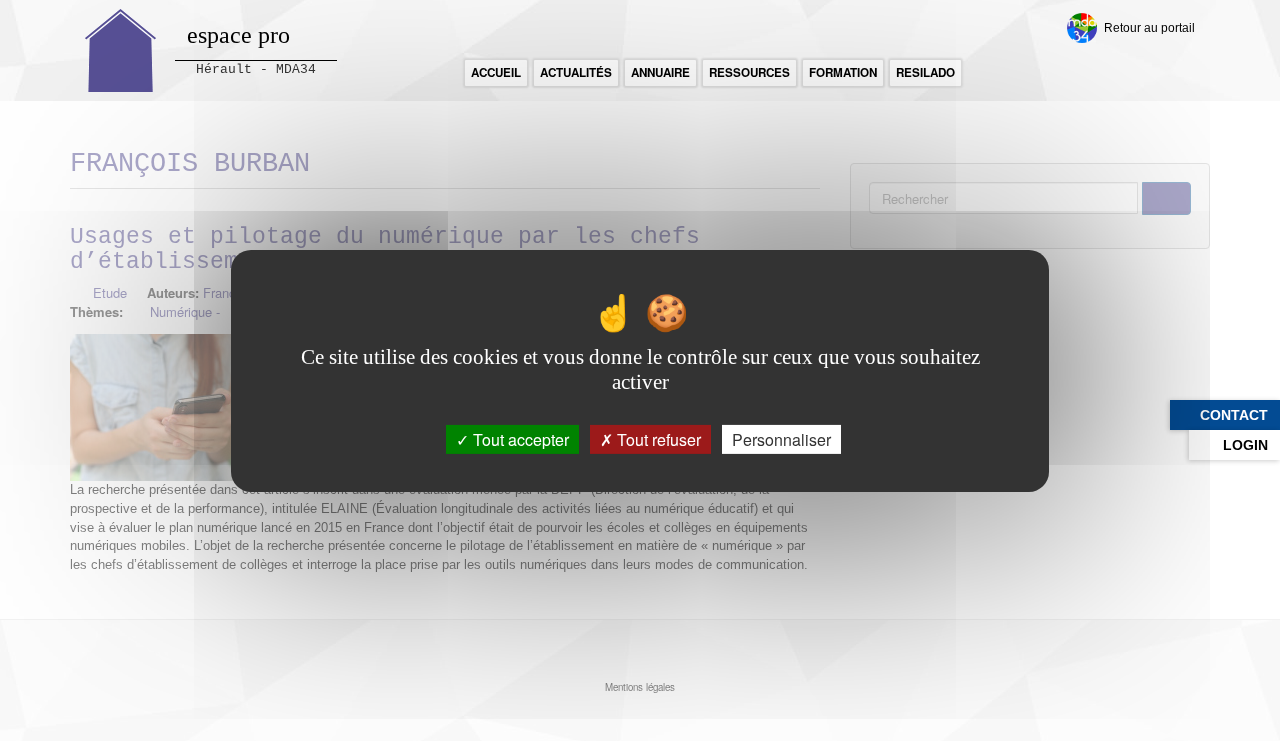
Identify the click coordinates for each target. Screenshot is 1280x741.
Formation (843, 72)
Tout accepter (519, 438)
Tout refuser (657, 438)
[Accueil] (121, 50)
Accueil (496, 72)
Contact (1234, 415)
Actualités (576, 72)
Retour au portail (1149, 27)
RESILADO (925, 72)
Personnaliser (781, 438)
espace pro (238, 35)
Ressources (749, 72)
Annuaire (660, 72)
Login (1245, 445)
